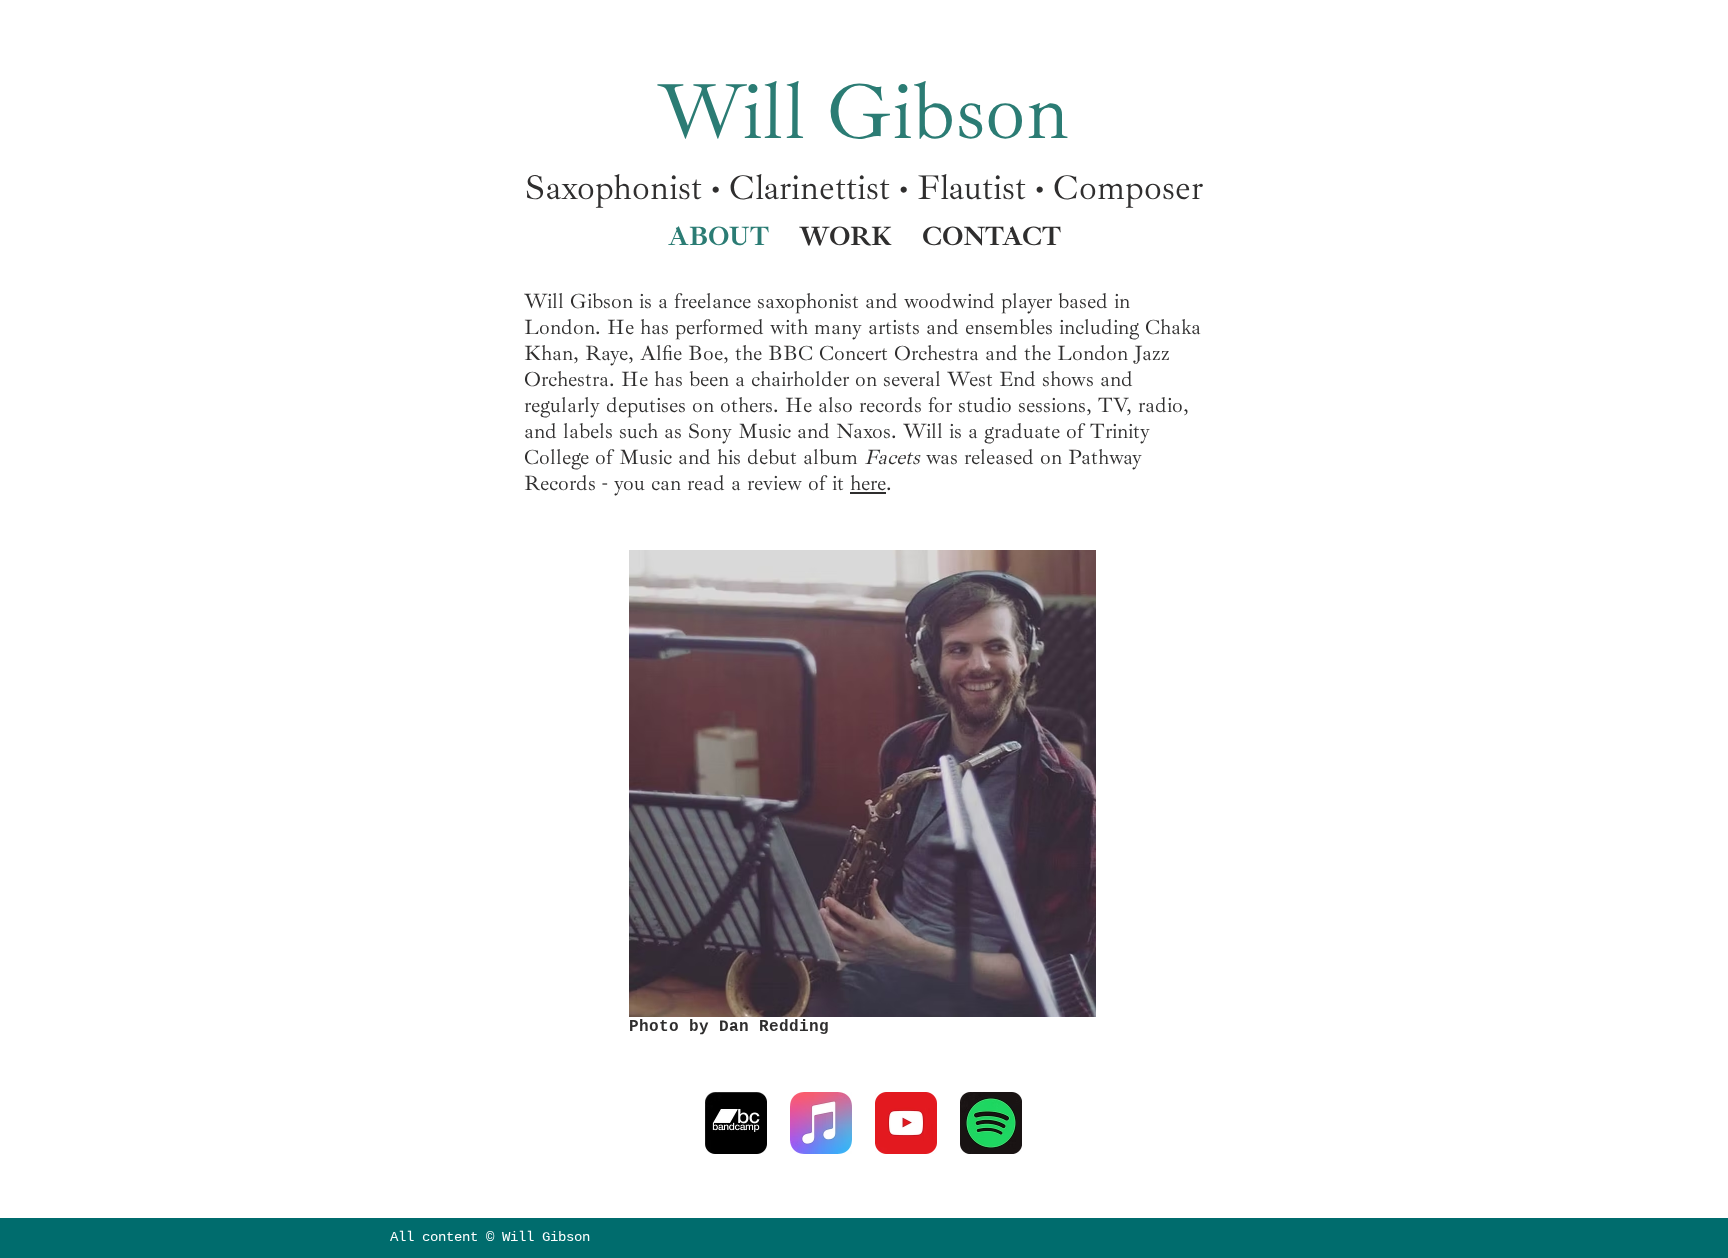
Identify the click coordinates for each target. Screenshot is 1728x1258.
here (868, 483)
